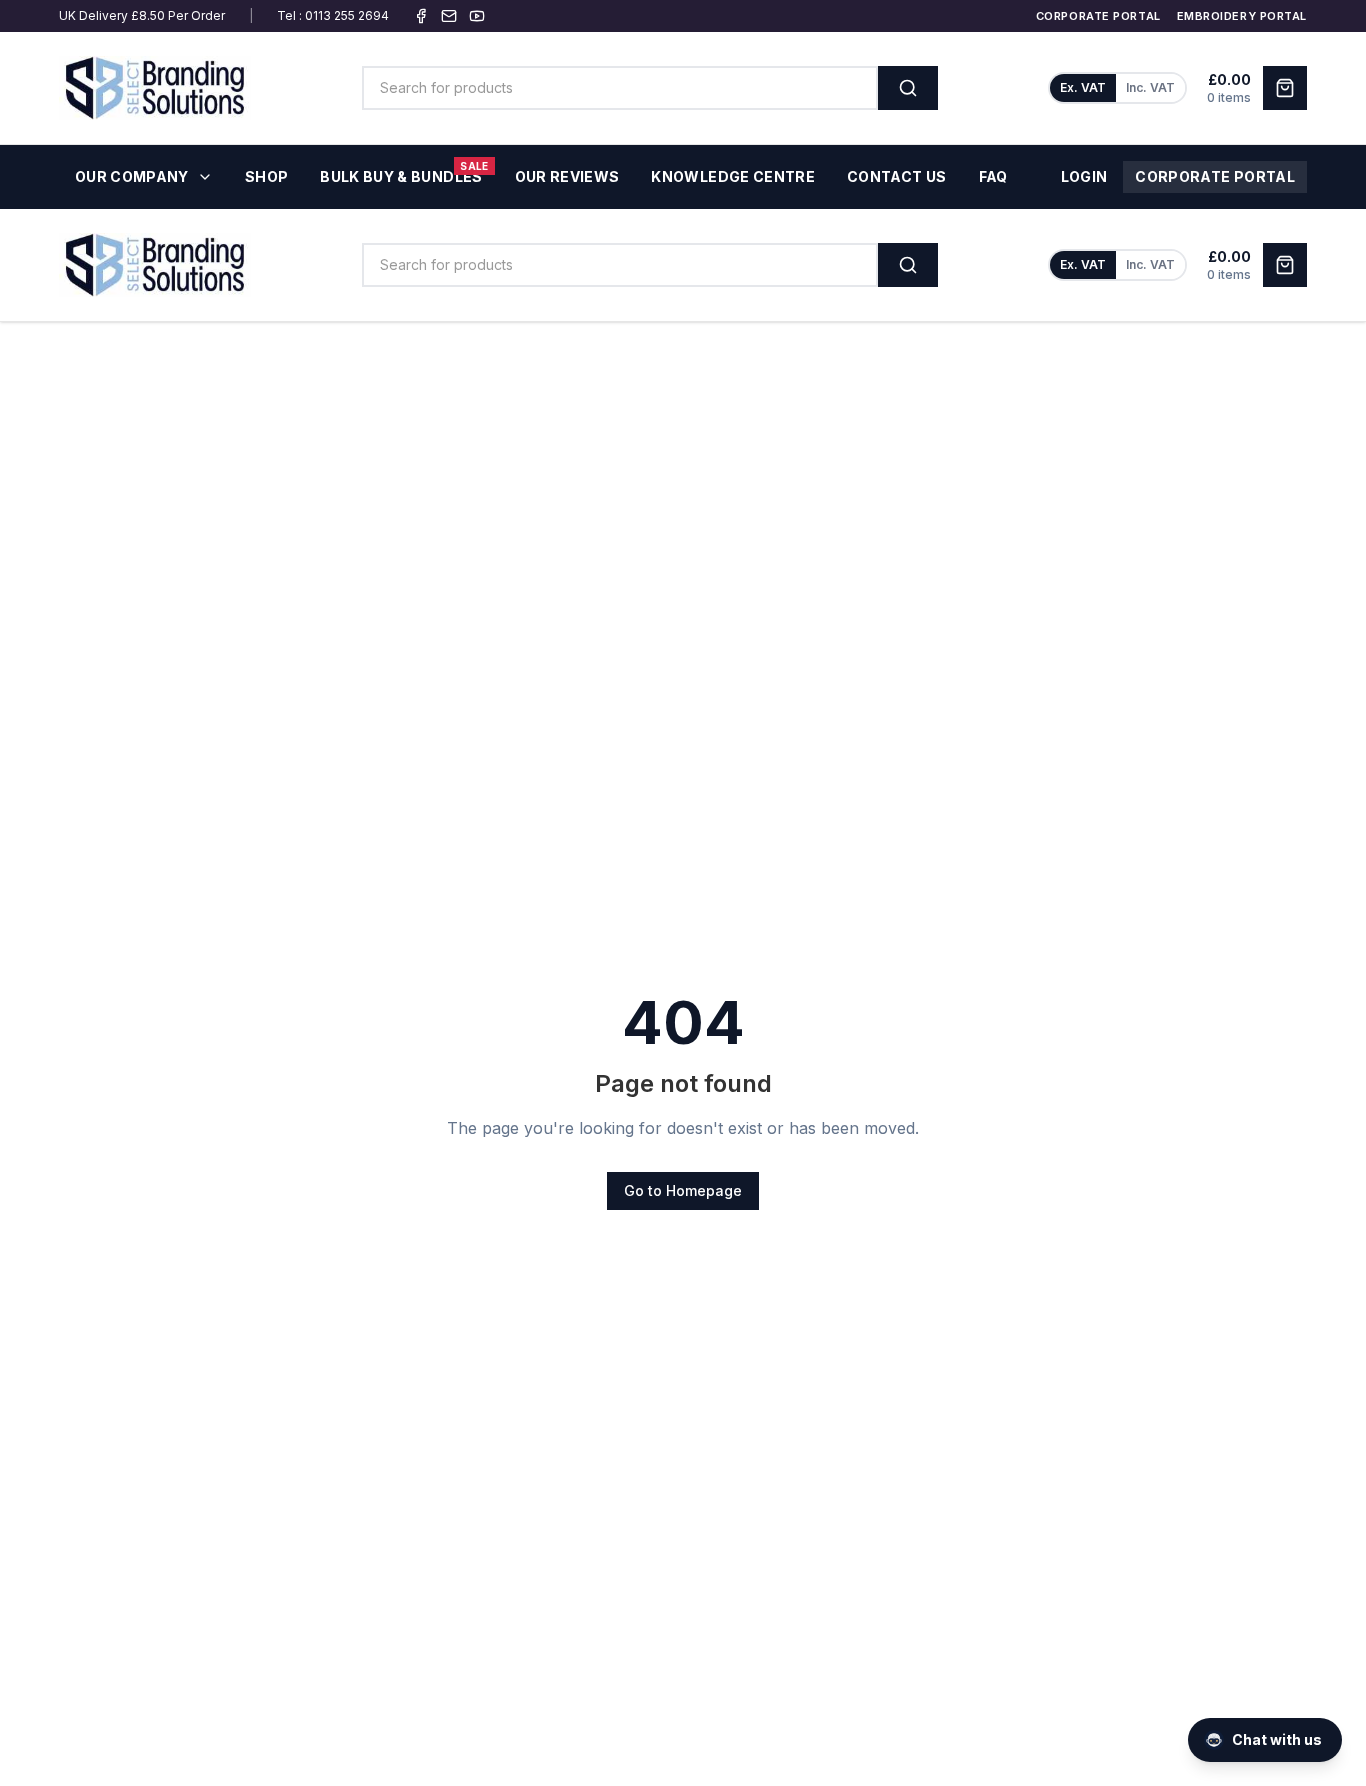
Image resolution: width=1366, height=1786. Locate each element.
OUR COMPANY (132, 176)
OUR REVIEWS (567, 176)
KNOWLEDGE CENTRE (733, 176)
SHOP (266, 176)
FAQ (993, 176)
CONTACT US (897, 176)
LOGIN (1084, 176)
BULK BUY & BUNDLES (404, 172)
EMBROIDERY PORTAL (1242, 16)
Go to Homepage (683, 1190)
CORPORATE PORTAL (1098, 16)
